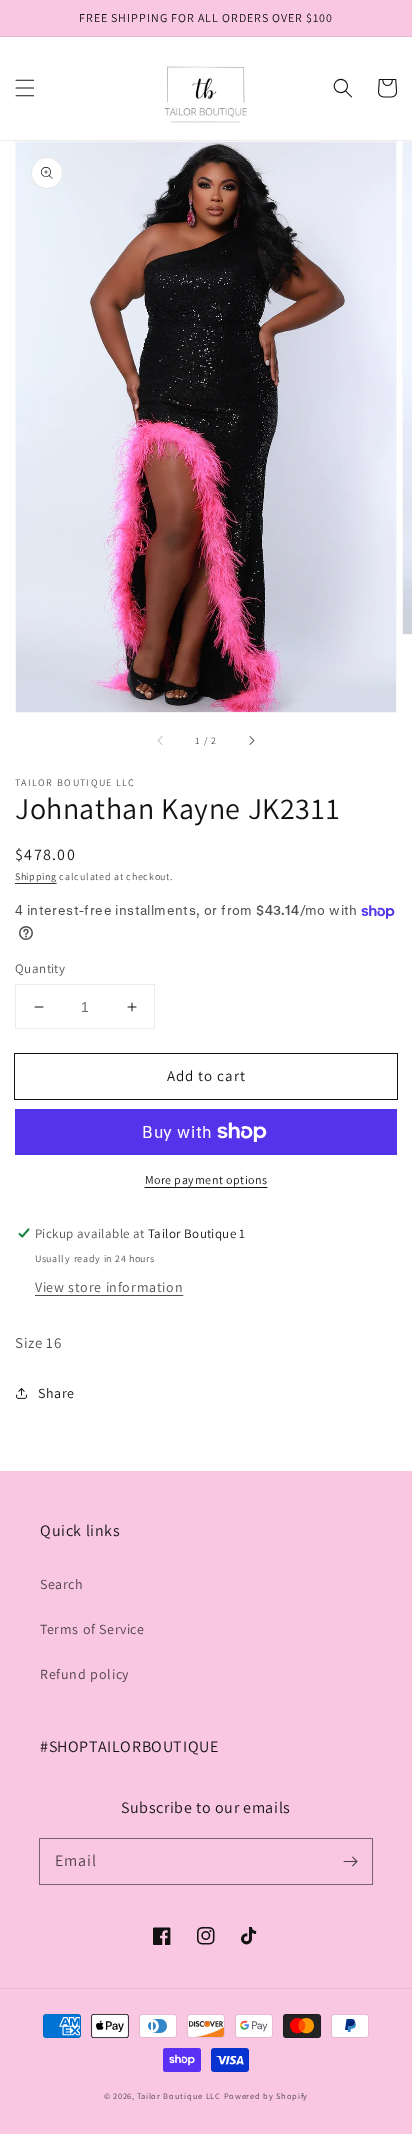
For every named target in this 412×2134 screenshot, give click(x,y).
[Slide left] (161, 740)
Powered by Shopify (266, 2095)
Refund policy (84, 1674)
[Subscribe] (350, 1861)
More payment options (206, 1179)
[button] (25, 88)
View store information (109, 1287)
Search (62, 1584)
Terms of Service (92, 1629)
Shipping (36, 876)
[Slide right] (251, 740)
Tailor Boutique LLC (178, 2095)
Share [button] (56, 1393)
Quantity (40, 968)
